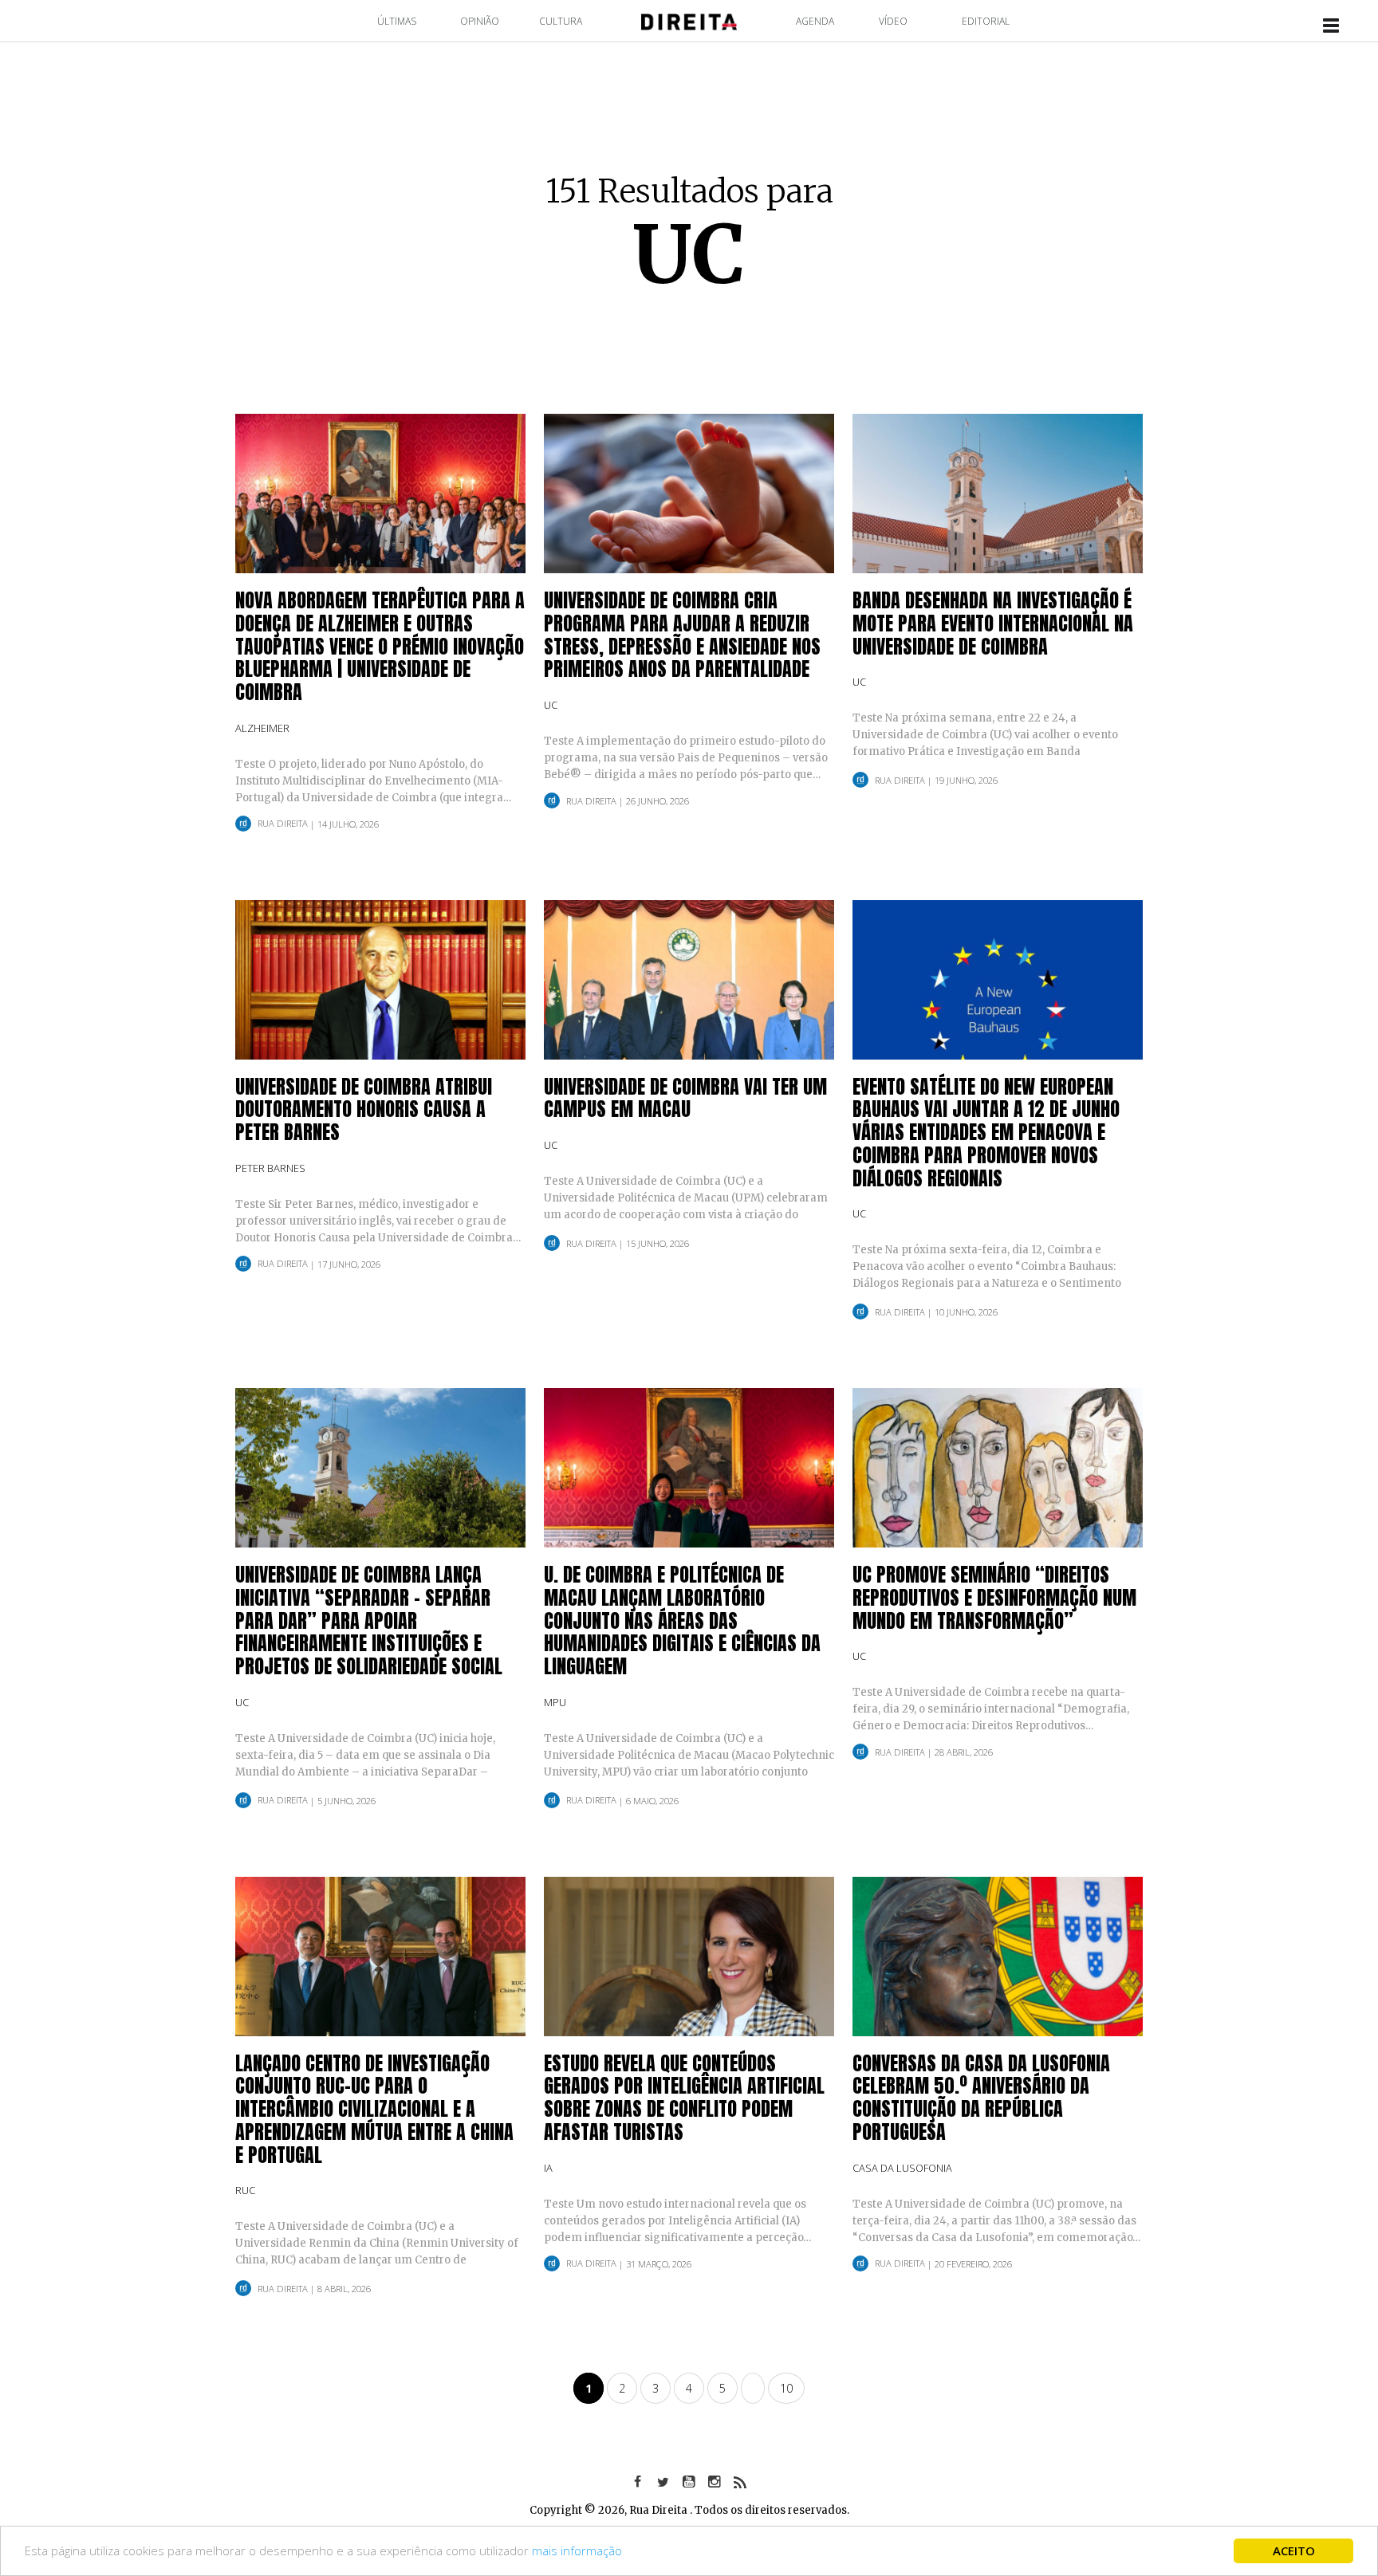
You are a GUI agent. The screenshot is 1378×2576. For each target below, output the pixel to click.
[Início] (689, 20)
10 (786, 2388)
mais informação (577, 2550)
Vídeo (893, 21)
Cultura (561, 21)
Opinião (480, 21)
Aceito (1294, 2550)
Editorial (986, 21)
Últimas (397, 21)
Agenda (815, 21)
